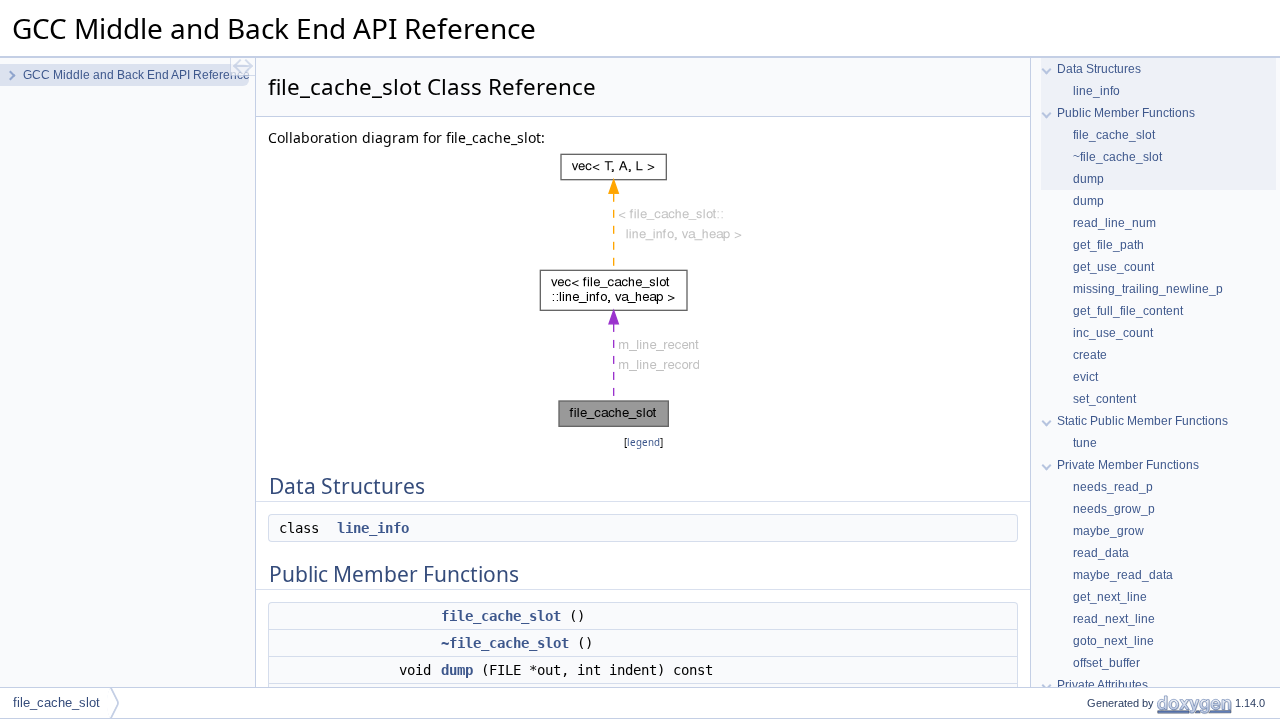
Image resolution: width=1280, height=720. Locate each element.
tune (1085, 443)
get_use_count (1113, 267)
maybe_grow (1108, 531)
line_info (373, 528)
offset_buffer (1106, 663)
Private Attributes (1102, 685)
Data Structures (1099, 69)
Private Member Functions (1128, 465)
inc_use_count (1113, 333)
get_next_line (1110, 597)
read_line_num (1114, 223)
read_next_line (1114, 619)
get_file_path (1108, 245)
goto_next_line (1113, 641)
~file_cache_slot (505, 643)
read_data (1101, 553)
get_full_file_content (1128, 311)
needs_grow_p (1114, 509)
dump (457, 670)
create (1090, 355)
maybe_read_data (1123, 575)
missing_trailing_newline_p (1148, 289)
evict (1085, 377)
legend (643, 442)
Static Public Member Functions (1142, 421)
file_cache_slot (501, 616)
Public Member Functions (1126, 113)
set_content (1104, 399)
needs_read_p (1113, 487)
